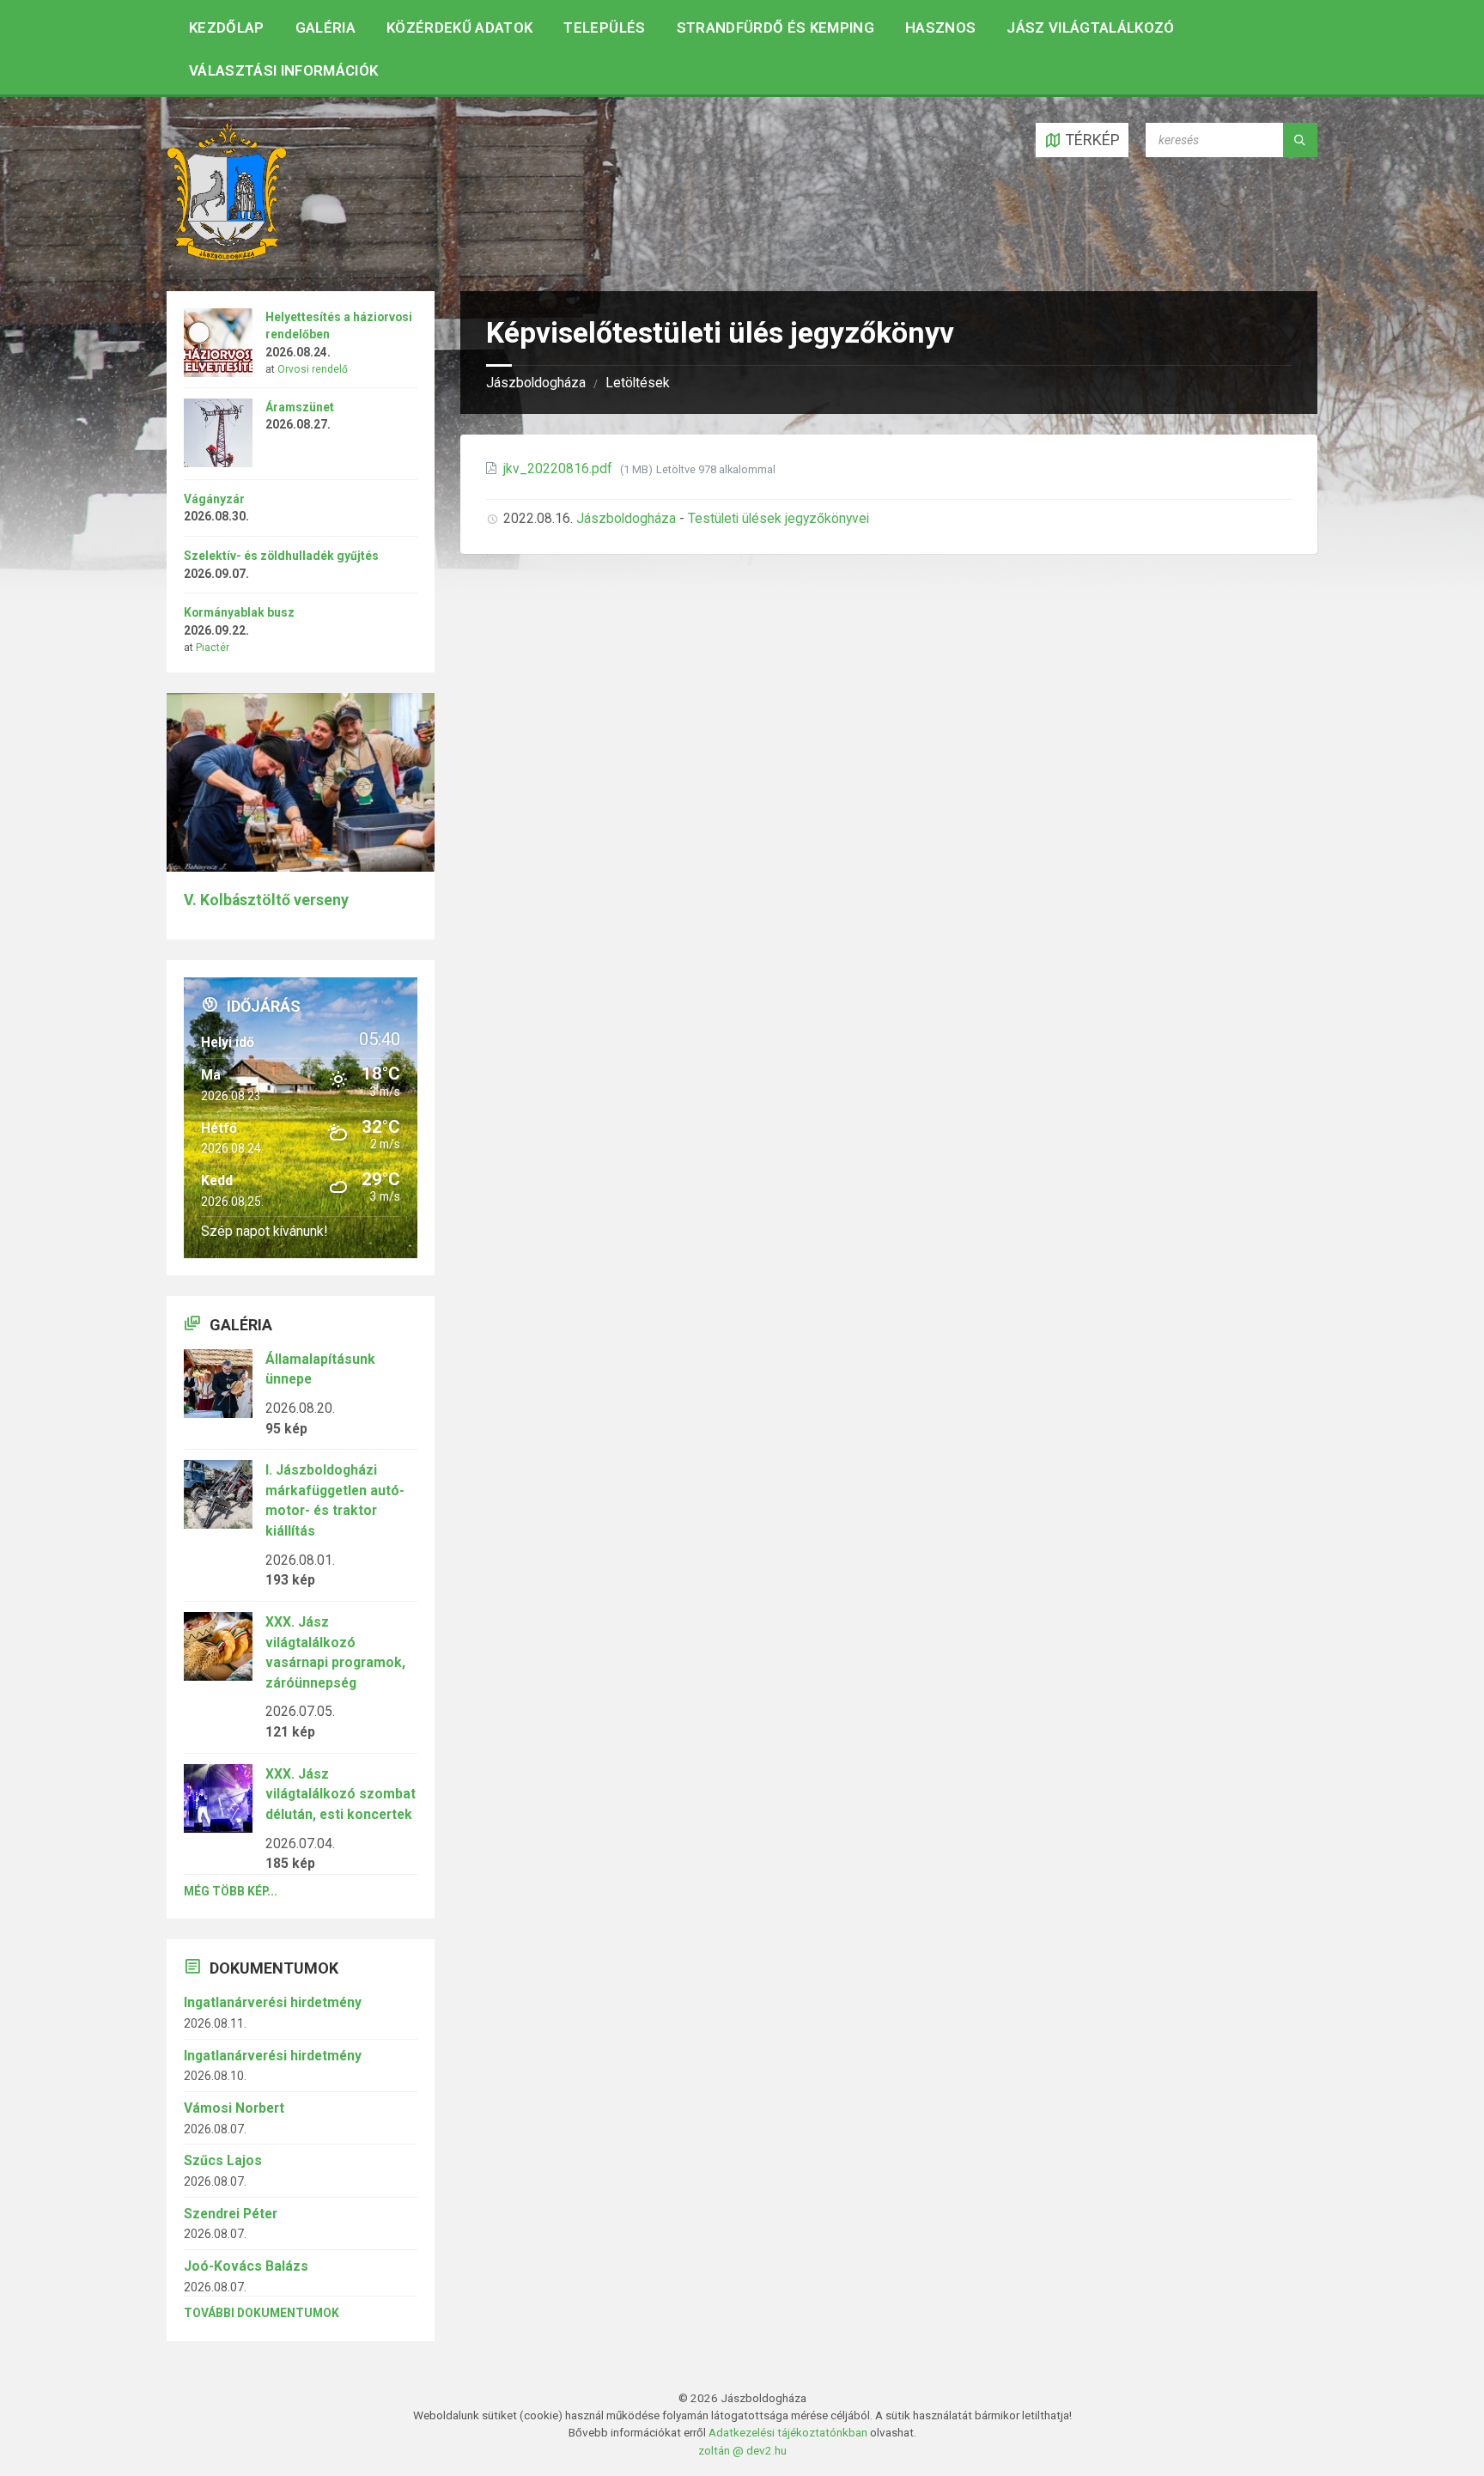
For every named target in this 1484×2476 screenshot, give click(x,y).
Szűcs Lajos (223, 2160)
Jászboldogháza (536, 383)
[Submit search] (1300, 140)
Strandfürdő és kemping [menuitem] (775, 27)
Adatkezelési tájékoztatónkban (788, 2432)
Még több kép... (231, 1891)
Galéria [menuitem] (325, 27)
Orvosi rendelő (313, 369)
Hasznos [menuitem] (940, 27)
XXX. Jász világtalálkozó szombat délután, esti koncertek (341, 1794)
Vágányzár (214, 499)
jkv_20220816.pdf (560, 468)
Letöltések (638, 383)
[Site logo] (227, 256)
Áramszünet (300, 407)
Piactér (213, 648)
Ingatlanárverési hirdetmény (273, 2002)
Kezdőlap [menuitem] (227, 27)
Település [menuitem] (604, 27)
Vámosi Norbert (234, 2108)
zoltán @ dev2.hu (742, 2450)
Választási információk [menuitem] (283, 70)
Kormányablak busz (239, 612)
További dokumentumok (262, 2313)
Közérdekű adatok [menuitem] (459, 27)
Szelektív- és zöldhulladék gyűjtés (281, 556)
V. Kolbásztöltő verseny (266, 900)
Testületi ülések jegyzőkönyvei (778, 518)
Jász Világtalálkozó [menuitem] (1090, 27)
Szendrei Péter (231, 2214)
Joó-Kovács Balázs (246, 2266)
